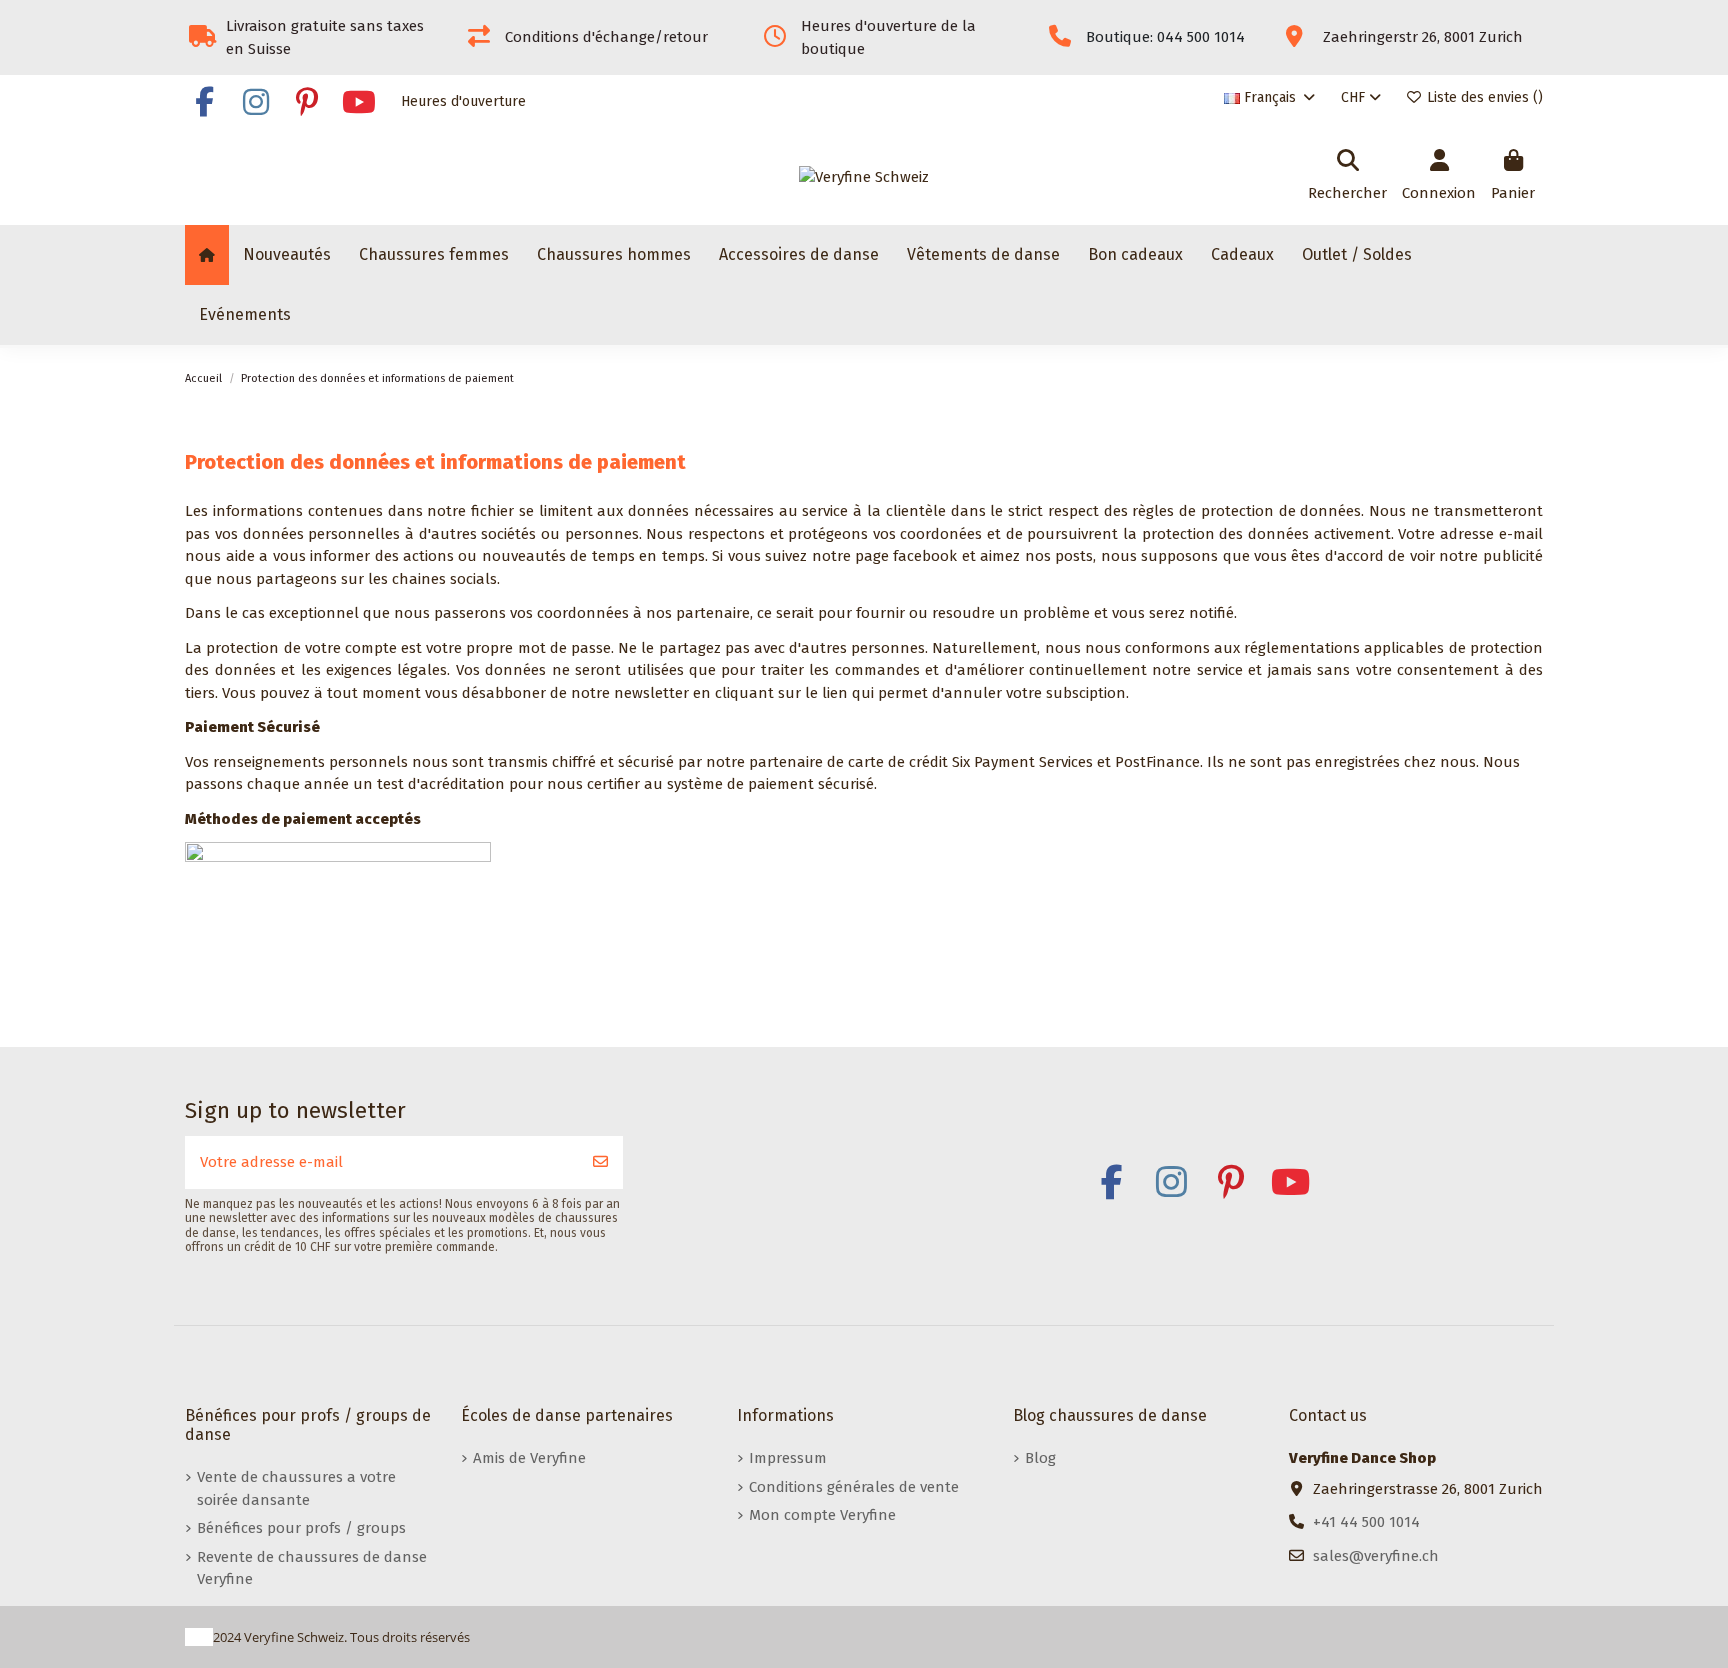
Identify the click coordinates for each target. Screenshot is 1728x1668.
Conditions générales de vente (854, 1487)
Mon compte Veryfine (822, 1515)
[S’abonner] (600, 1162)
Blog (1040, 1458)
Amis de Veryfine (529, 1458)
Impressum (788, 1458)
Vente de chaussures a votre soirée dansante (296, 1488)
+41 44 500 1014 (1366, 1522)
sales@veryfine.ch (1376, 1556)
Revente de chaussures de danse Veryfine (312, 1568)
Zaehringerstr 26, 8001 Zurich (1423, 37)
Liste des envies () (1483, 97)
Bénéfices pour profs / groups (301, 1528)
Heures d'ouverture (463, 101)
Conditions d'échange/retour (606, 37)
